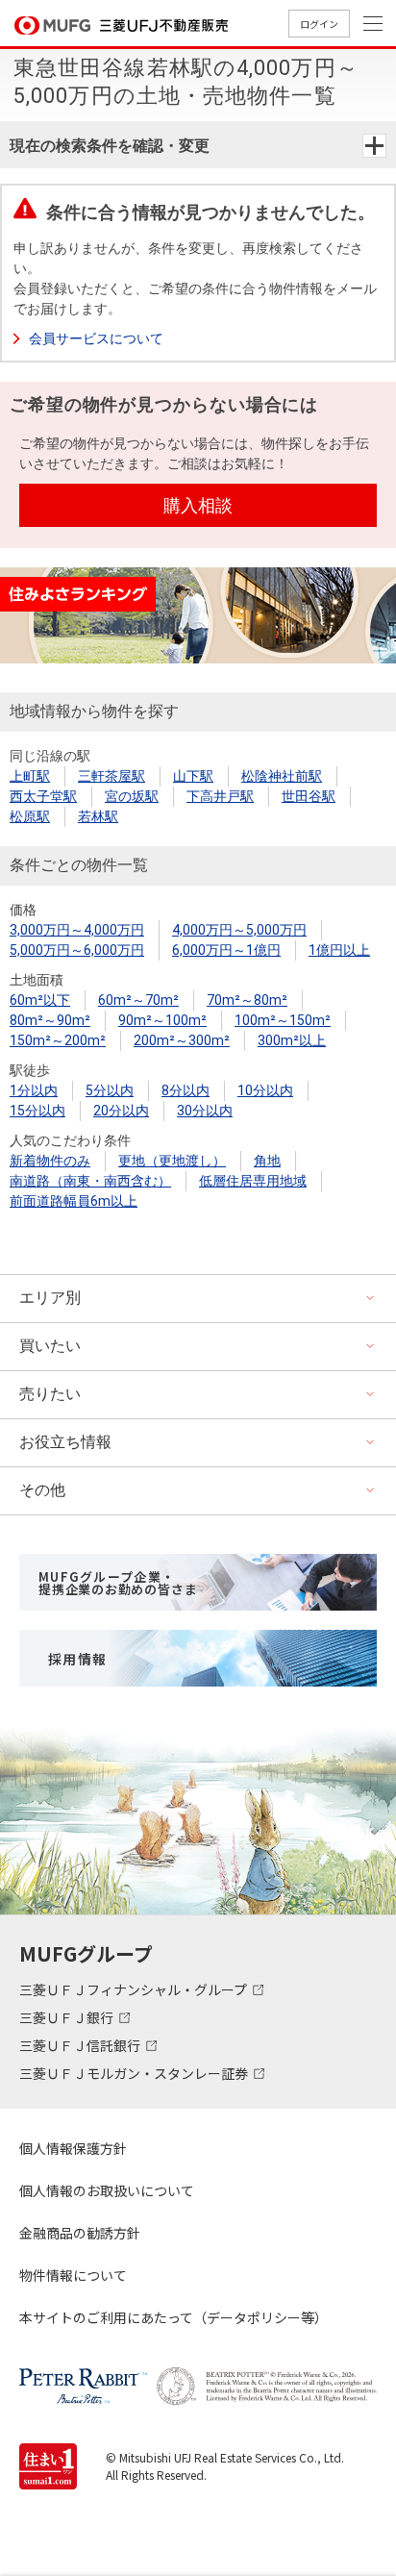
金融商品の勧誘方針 (80, 2233)
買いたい (50, 1346)
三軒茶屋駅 (111, 776)
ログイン (319, 24)
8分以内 (186, 1090)
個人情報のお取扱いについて (107, 2190)
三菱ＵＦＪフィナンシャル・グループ (135, 1989)
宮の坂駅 (132, 796)
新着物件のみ (50, 1161)
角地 (267, 1161)
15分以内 (37, 1111)
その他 (42, 1490)
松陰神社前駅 (282, 776)
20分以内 (121, 1111)
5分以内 (110, 1090)
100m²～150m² (283, 1020)
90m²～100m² (162, 1020)
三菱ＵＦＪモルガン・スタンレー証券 (135, 2073)
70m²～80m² (247, 1000)
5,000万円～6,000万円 (77, 950)
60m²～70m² (138, 1000)
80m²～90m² (50, 1020)
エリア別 (50, 1298)
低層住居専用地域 (253, 1181)
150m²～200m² (58, 1040)
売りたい (50, 1394)
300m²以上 (292, 1040)
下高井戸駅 (220, 796)
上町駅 (30, 776)
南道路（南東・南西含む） (90, 1181)
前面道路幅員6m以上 (74, 1201)
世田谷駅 (309, 796)
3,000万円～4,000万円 (77, 930)
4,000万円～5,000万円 (239, 930)
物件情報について (73, 2275)
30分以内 (205, 1111)
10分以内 (265, 1090)
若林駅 (98, 816)
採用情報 (78, 1659)
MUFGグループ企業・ (118, 1583)
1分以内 (34, 1090)
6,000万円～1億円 (226, 950)
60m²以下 (40, 1000)
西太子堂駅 (43, 796)
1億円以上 (339, 950)
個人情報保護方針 (73, 2148)
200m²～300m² (182, 1040)
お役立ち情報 (65, 1442)
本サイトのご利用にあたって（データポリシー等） (173, 2317)
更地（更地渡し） (172, 1161)
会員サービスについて (96, 338)
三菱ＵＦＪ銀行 (68, 2017)
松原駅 (30, 816)
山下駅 (193, 776)
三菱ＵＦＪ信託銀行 (81, 2045)
